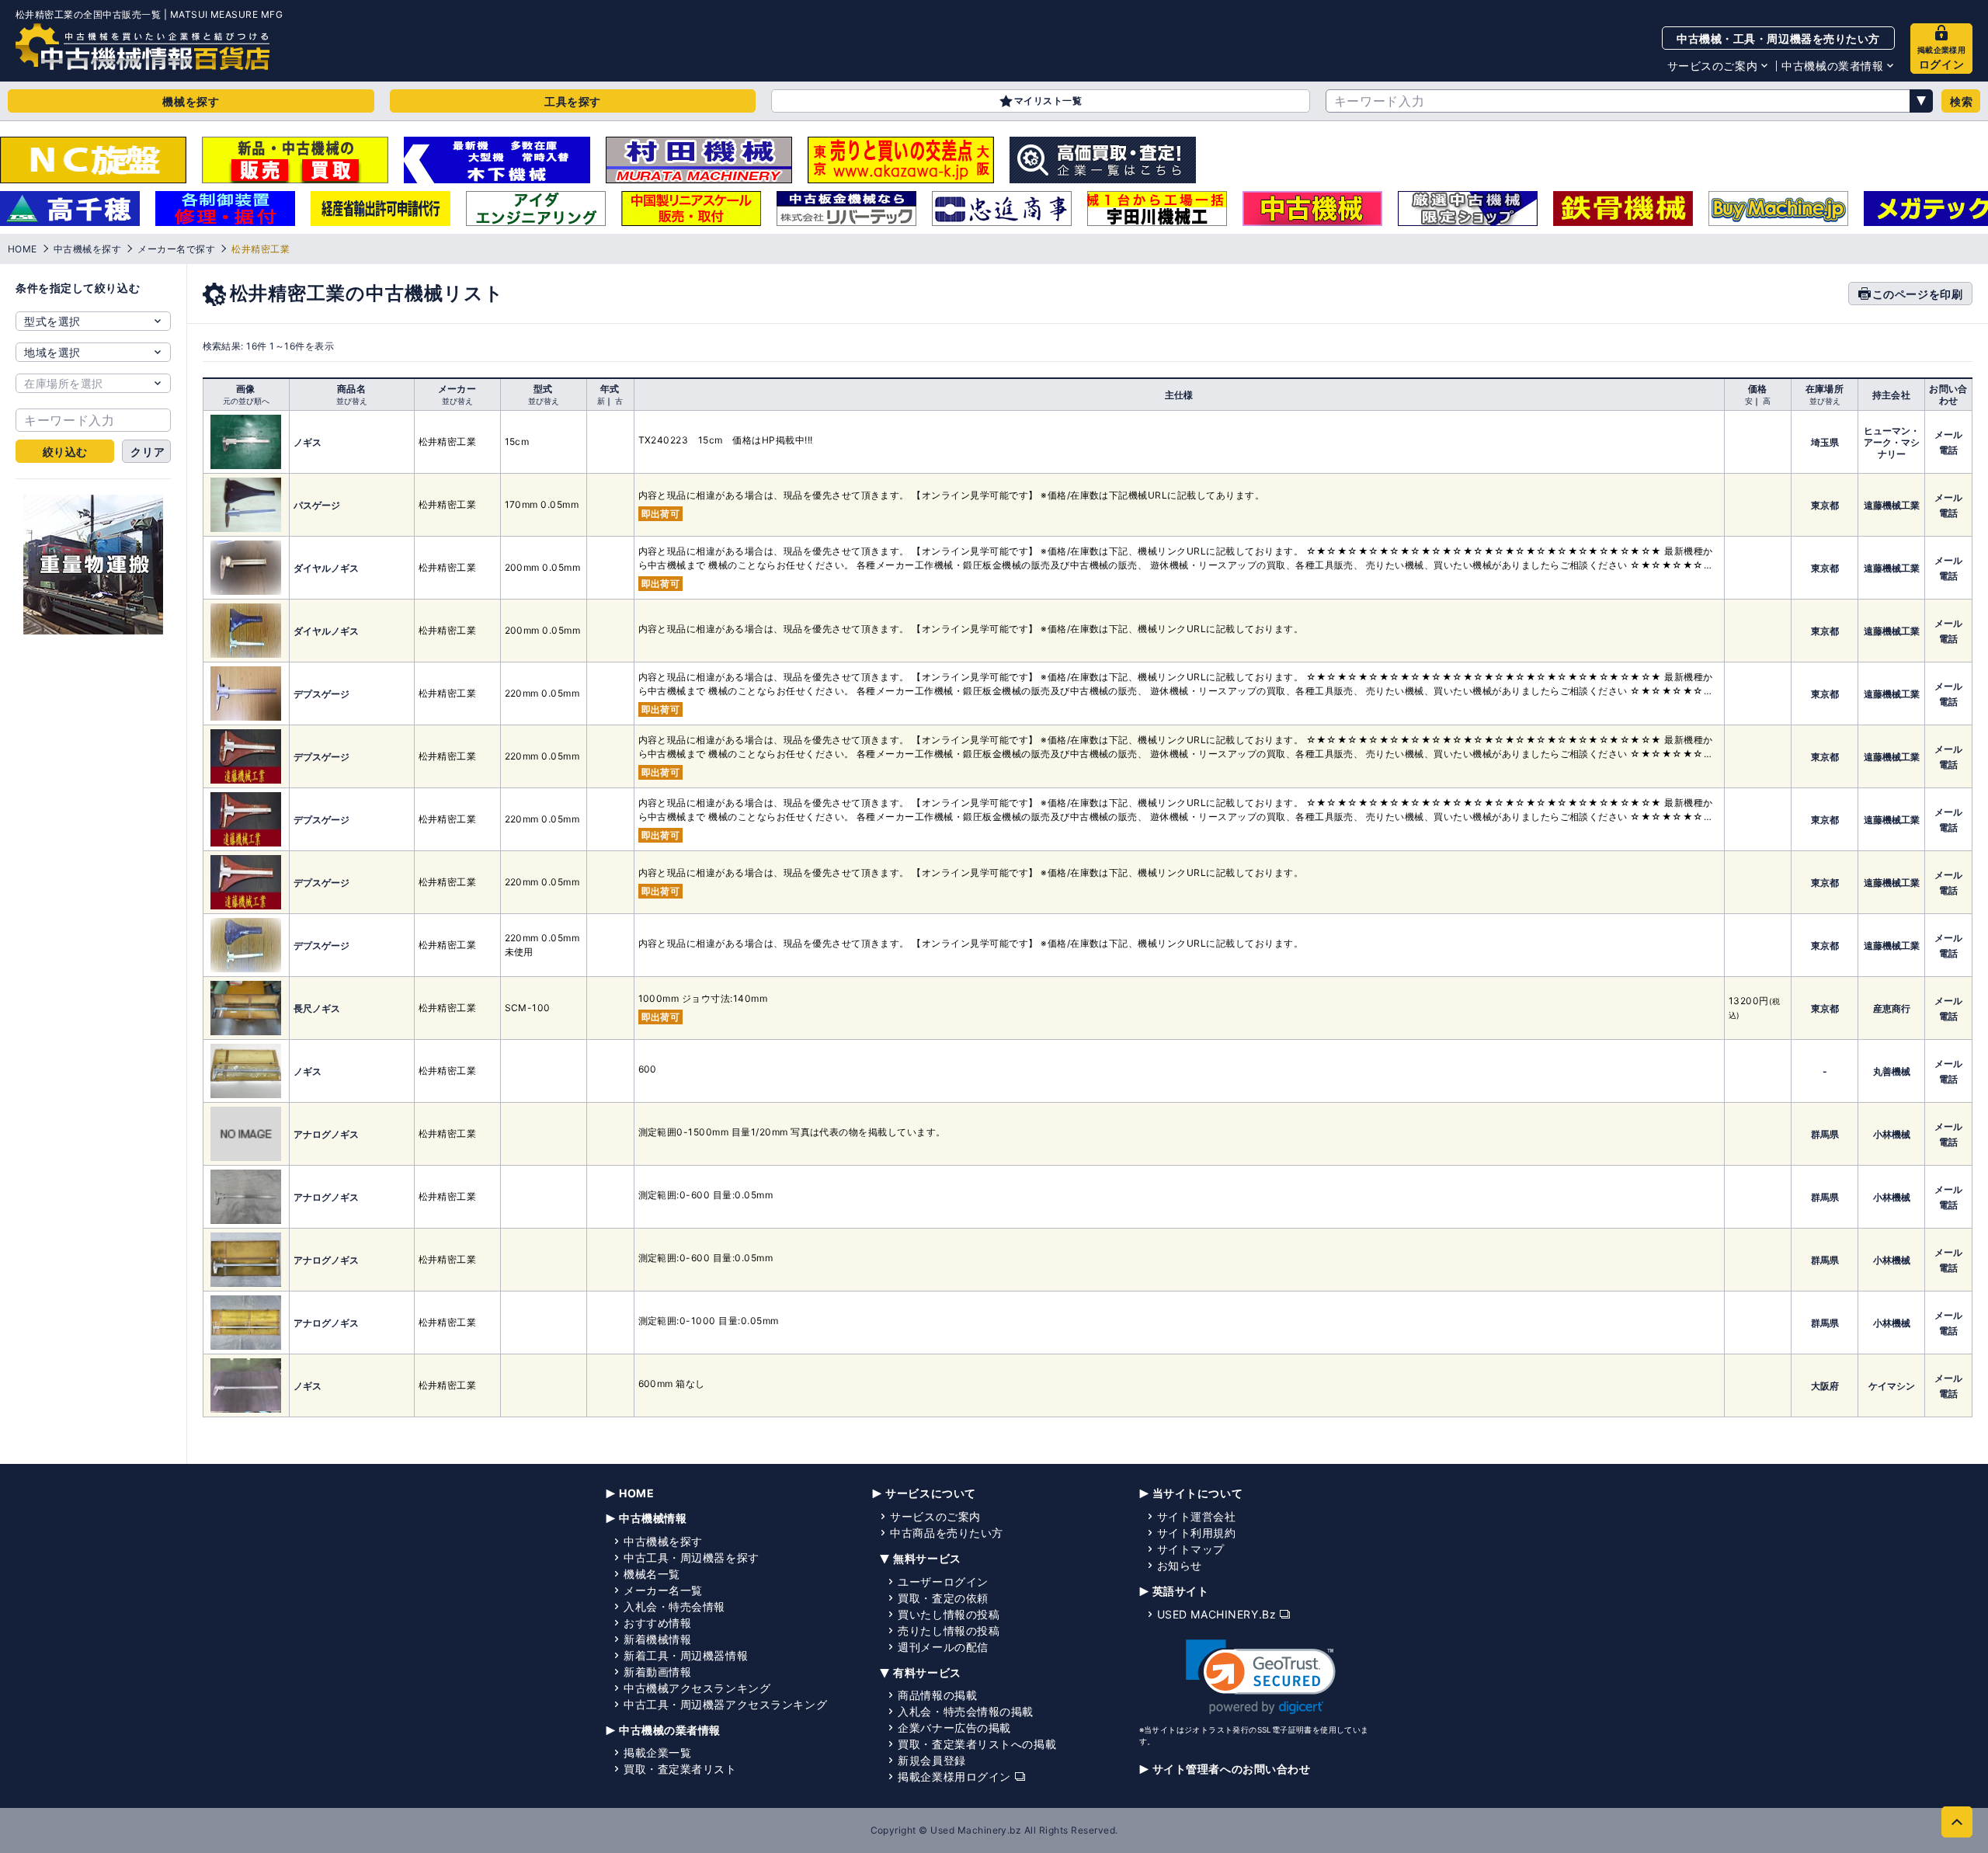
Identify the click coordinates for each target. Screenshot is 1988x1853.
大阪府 (1825, 1386)
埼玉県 (1825, 442)
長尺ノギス (317, 1008)
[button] (1261, 1677)
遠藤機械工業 (1892, 505)
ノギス (308, 442)
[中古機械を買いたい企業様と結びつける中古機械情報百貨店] (142, 47)
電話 (1948, 450)
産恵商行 (1892, 1008)
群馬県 (1825, 1134)
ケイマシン (1892, 1386)
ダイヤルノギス (326, 568)
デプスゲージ (321, 694)
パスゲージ (317, 505)
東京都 (1825, 505)
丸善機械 (1892, 1071)
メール (1948, 435)
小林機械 (1892, 1134)
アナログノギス (326, 1134)
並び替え (352, 401)
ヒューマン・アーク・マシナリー (1892, 442)
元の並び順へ (246, 401)
